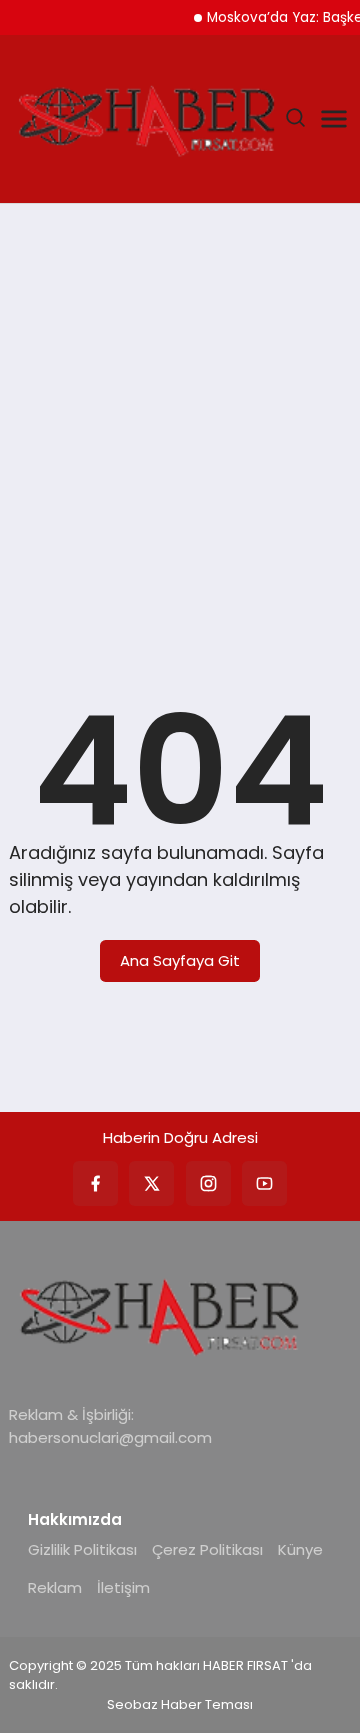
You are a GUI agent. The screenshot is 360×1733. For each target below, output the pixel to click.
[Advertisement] (180, 414)
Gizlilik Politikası (82, 1549)
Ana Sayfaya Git (180, 960)
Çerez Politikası (207, 1549)
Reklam (55, 1587)
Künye (300, 1549)
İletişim (123, 1587)
